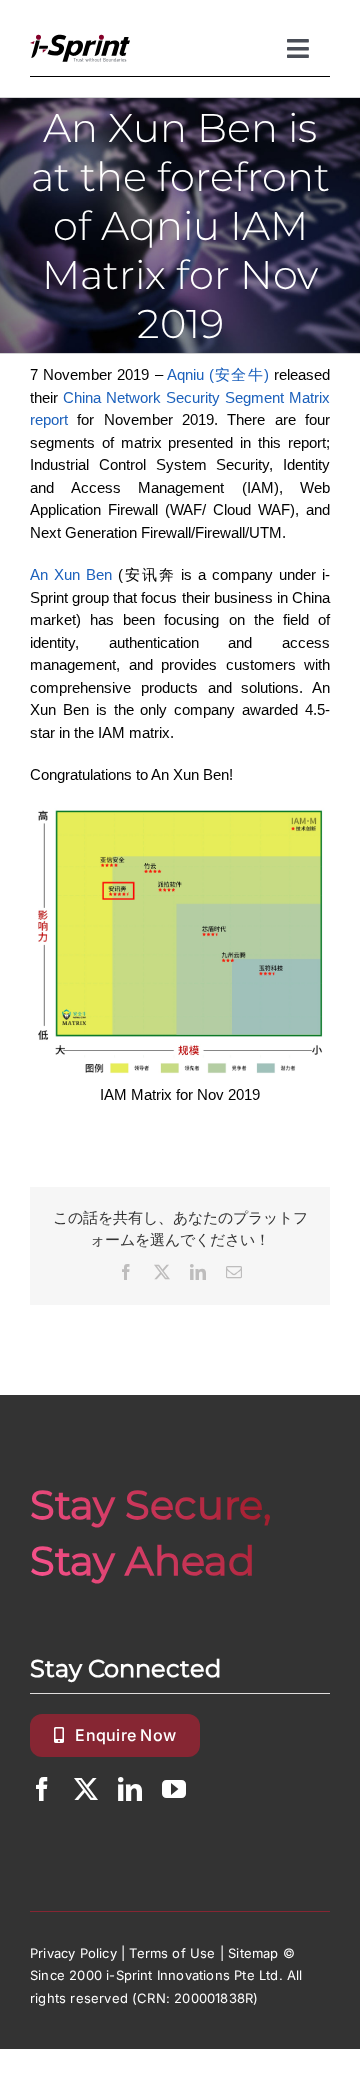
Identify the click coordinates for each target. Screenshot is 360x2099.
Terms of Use (172, 1953)
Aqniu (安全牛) (218, 374)
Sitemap (253, 1953)
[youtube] (174, 1789)
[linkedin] (130, 1789)
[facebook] (42, 1789)
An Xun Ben (71, 574)
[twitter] (86, 1789)
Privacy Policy (73, 1953)
